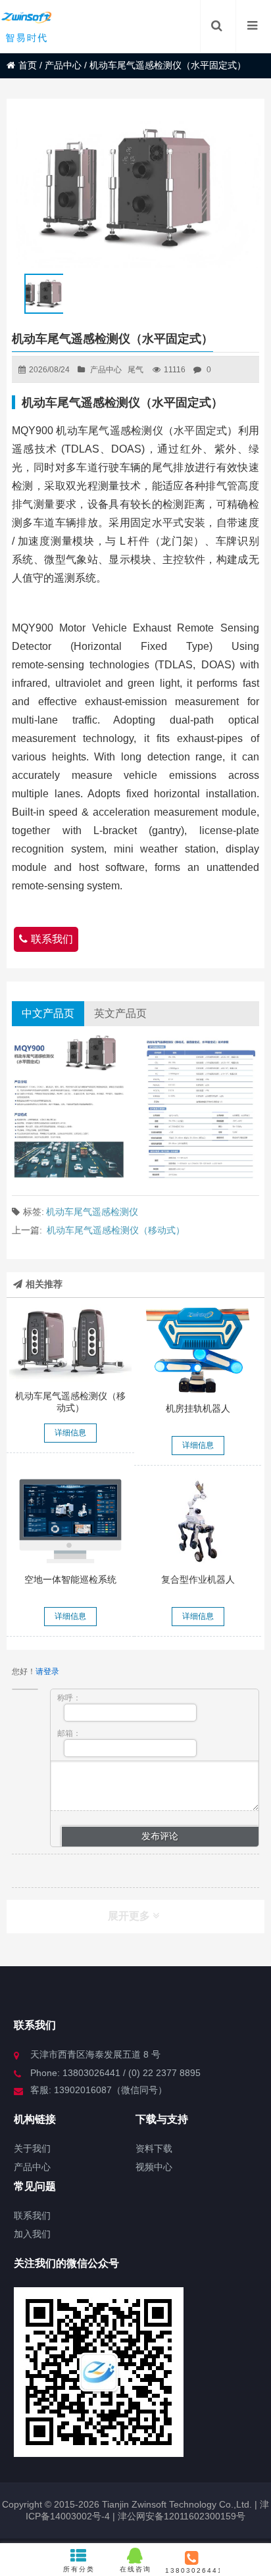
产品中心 (63, 65)
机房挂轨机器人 (198, 1408)
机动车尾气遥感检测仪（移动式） (116, 1230)
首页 (28, 65)
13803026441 (192, 2570)
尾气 (135, 370)
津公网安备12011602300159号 (182, 2516)
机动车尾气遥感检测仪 (92, 1212)
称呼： (69, 1698)
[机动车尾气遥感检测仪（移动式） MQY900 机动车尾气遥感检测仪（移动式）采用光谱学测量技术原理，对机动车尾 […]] (70, 1344)
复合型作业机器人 (198, 1579)
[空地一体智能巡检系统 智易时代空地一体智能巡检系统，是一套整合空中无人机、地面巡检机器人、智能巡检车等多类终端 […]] (70, 1521)
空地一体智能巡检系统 (70, 1579)
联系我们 (52, 939)
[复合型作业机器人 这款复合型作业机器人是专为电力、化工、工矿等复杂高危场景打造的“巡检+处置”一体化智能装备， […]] (198, 1521)
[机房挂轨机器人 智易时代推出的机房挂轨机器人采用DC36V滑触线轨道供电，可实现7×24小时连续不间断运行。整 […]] (198, 1350)
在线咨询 (135, 2569)
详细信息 (70, 1433)
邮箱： (69, 1733)
